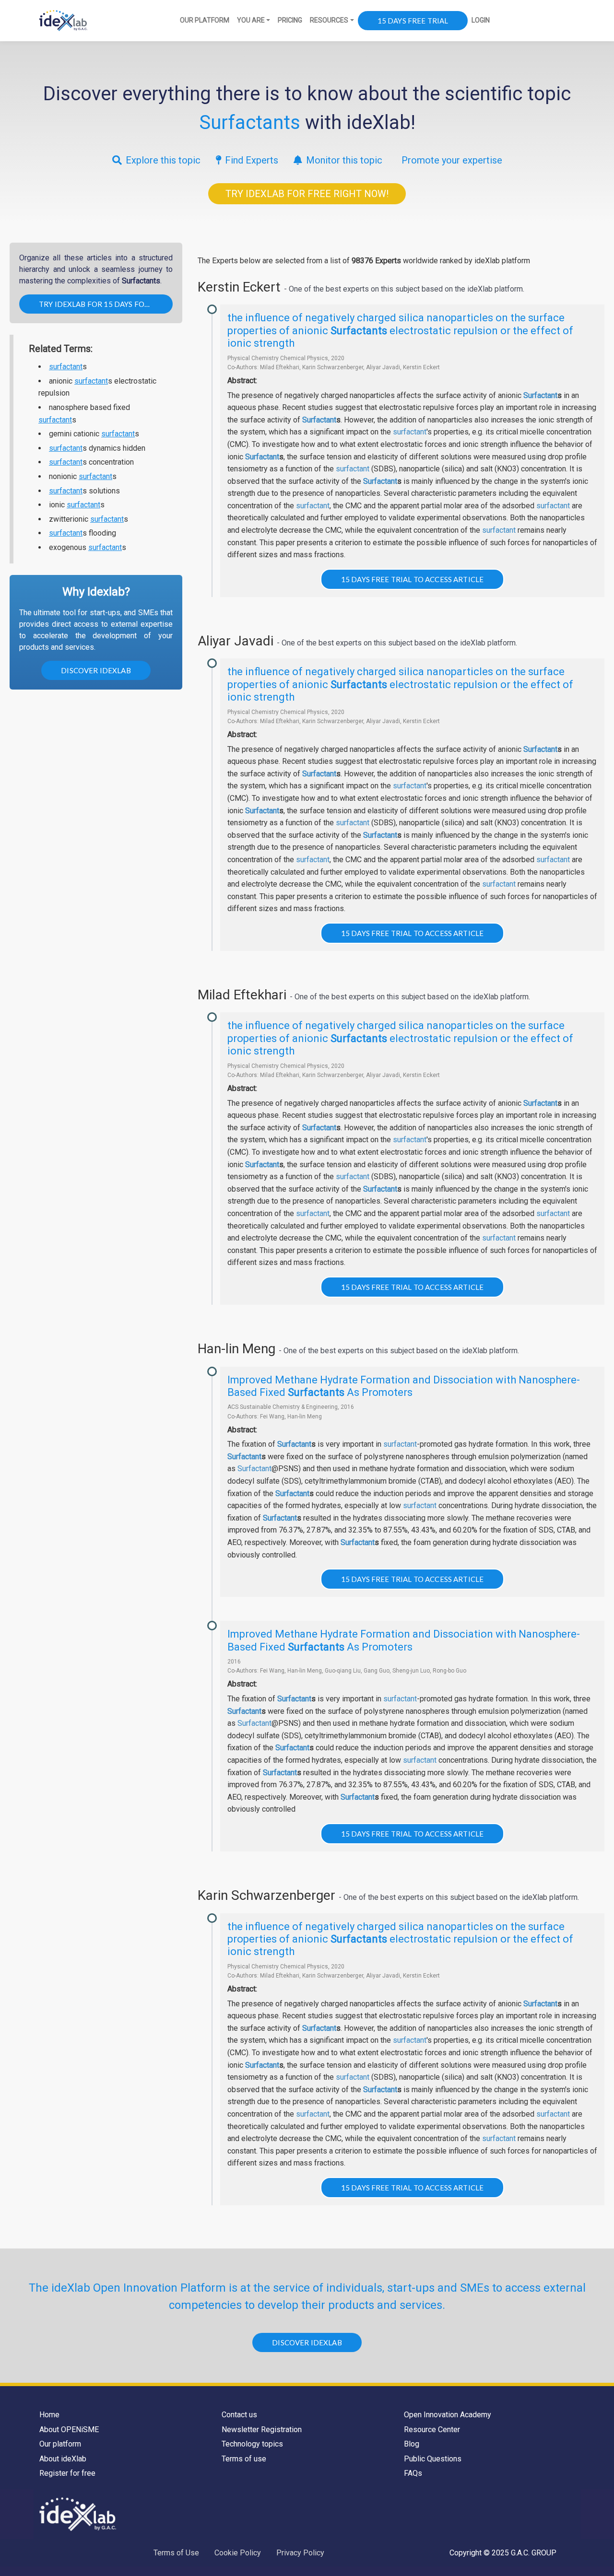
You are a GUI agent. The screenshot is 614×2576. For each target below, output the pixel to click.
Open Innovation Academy (448, 2415)
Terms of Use (176, 2553)
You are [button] (251, 20)
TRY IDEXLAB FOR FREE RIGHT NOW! (307, 194)
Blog (412, 2444)
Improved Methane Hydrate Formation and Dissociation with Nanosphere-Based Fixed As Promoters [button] (404, 1386)
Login (481, 20)
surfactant (66, 367)
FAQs (413, 2473)
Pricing (290, 20)
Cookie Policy (238, 2553)
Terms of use (244, 2459)
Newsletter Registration (262, 2430)
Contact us (239, 2415)
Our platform (60, 2444)
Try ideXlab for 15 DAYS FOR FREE (104, 304)
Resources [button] (329, 20)
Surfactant (540, 395)
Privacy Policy (300, 2553)
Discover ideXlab (96, 670)
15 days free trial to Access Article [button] (412, 579)
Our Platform (205, 20)
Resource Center (432, 2430)
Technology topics (252, 2444)
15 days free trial (413, 21)
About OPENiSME (69, 2430)
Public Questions (433, 2459)
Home (49, 2415)
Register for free (67, 2473)
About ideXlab (63, 2459)
